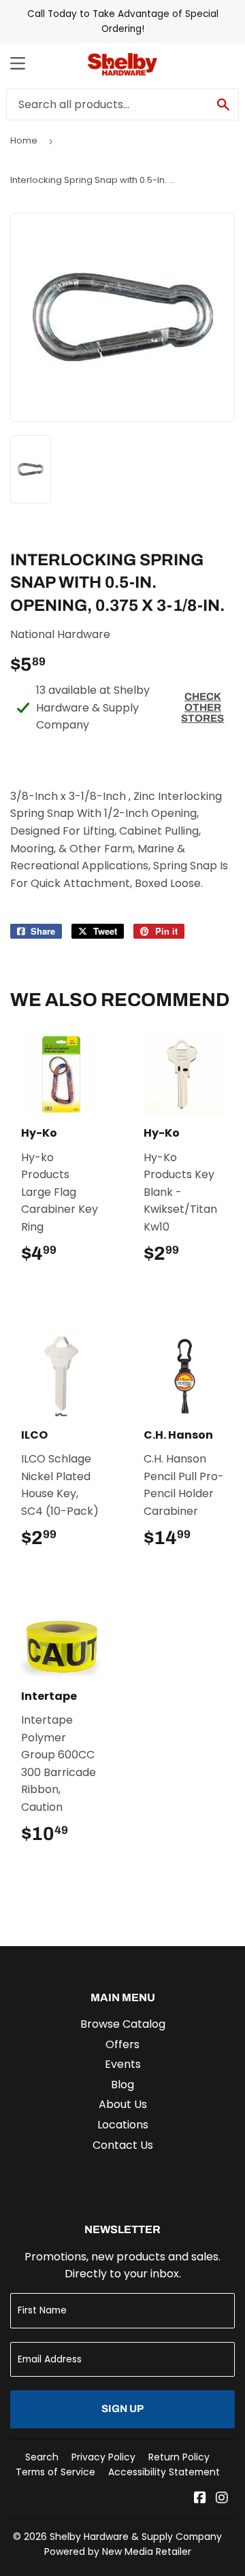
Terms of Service (55, 2472)
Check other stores (202, 707)
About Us (123, 2104)
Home (24, 140)
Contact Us (123, 2145)
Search (42, 2457)
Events (123, 2064)
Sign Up (122, 2409)
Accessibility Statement (164, 2472)
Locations (123, 2125)
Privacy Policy (103, 2457)
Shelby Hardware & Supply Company (136, 2537)
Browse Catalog (123, 2024)
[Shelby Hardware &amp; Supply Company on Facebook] (200, 2499)
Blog (122, 2085)
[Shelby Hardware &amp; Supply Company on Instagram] (222, 2499)
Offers (122, 2044)
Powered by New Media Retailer (118, 2552)
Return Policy (179, 2457)
